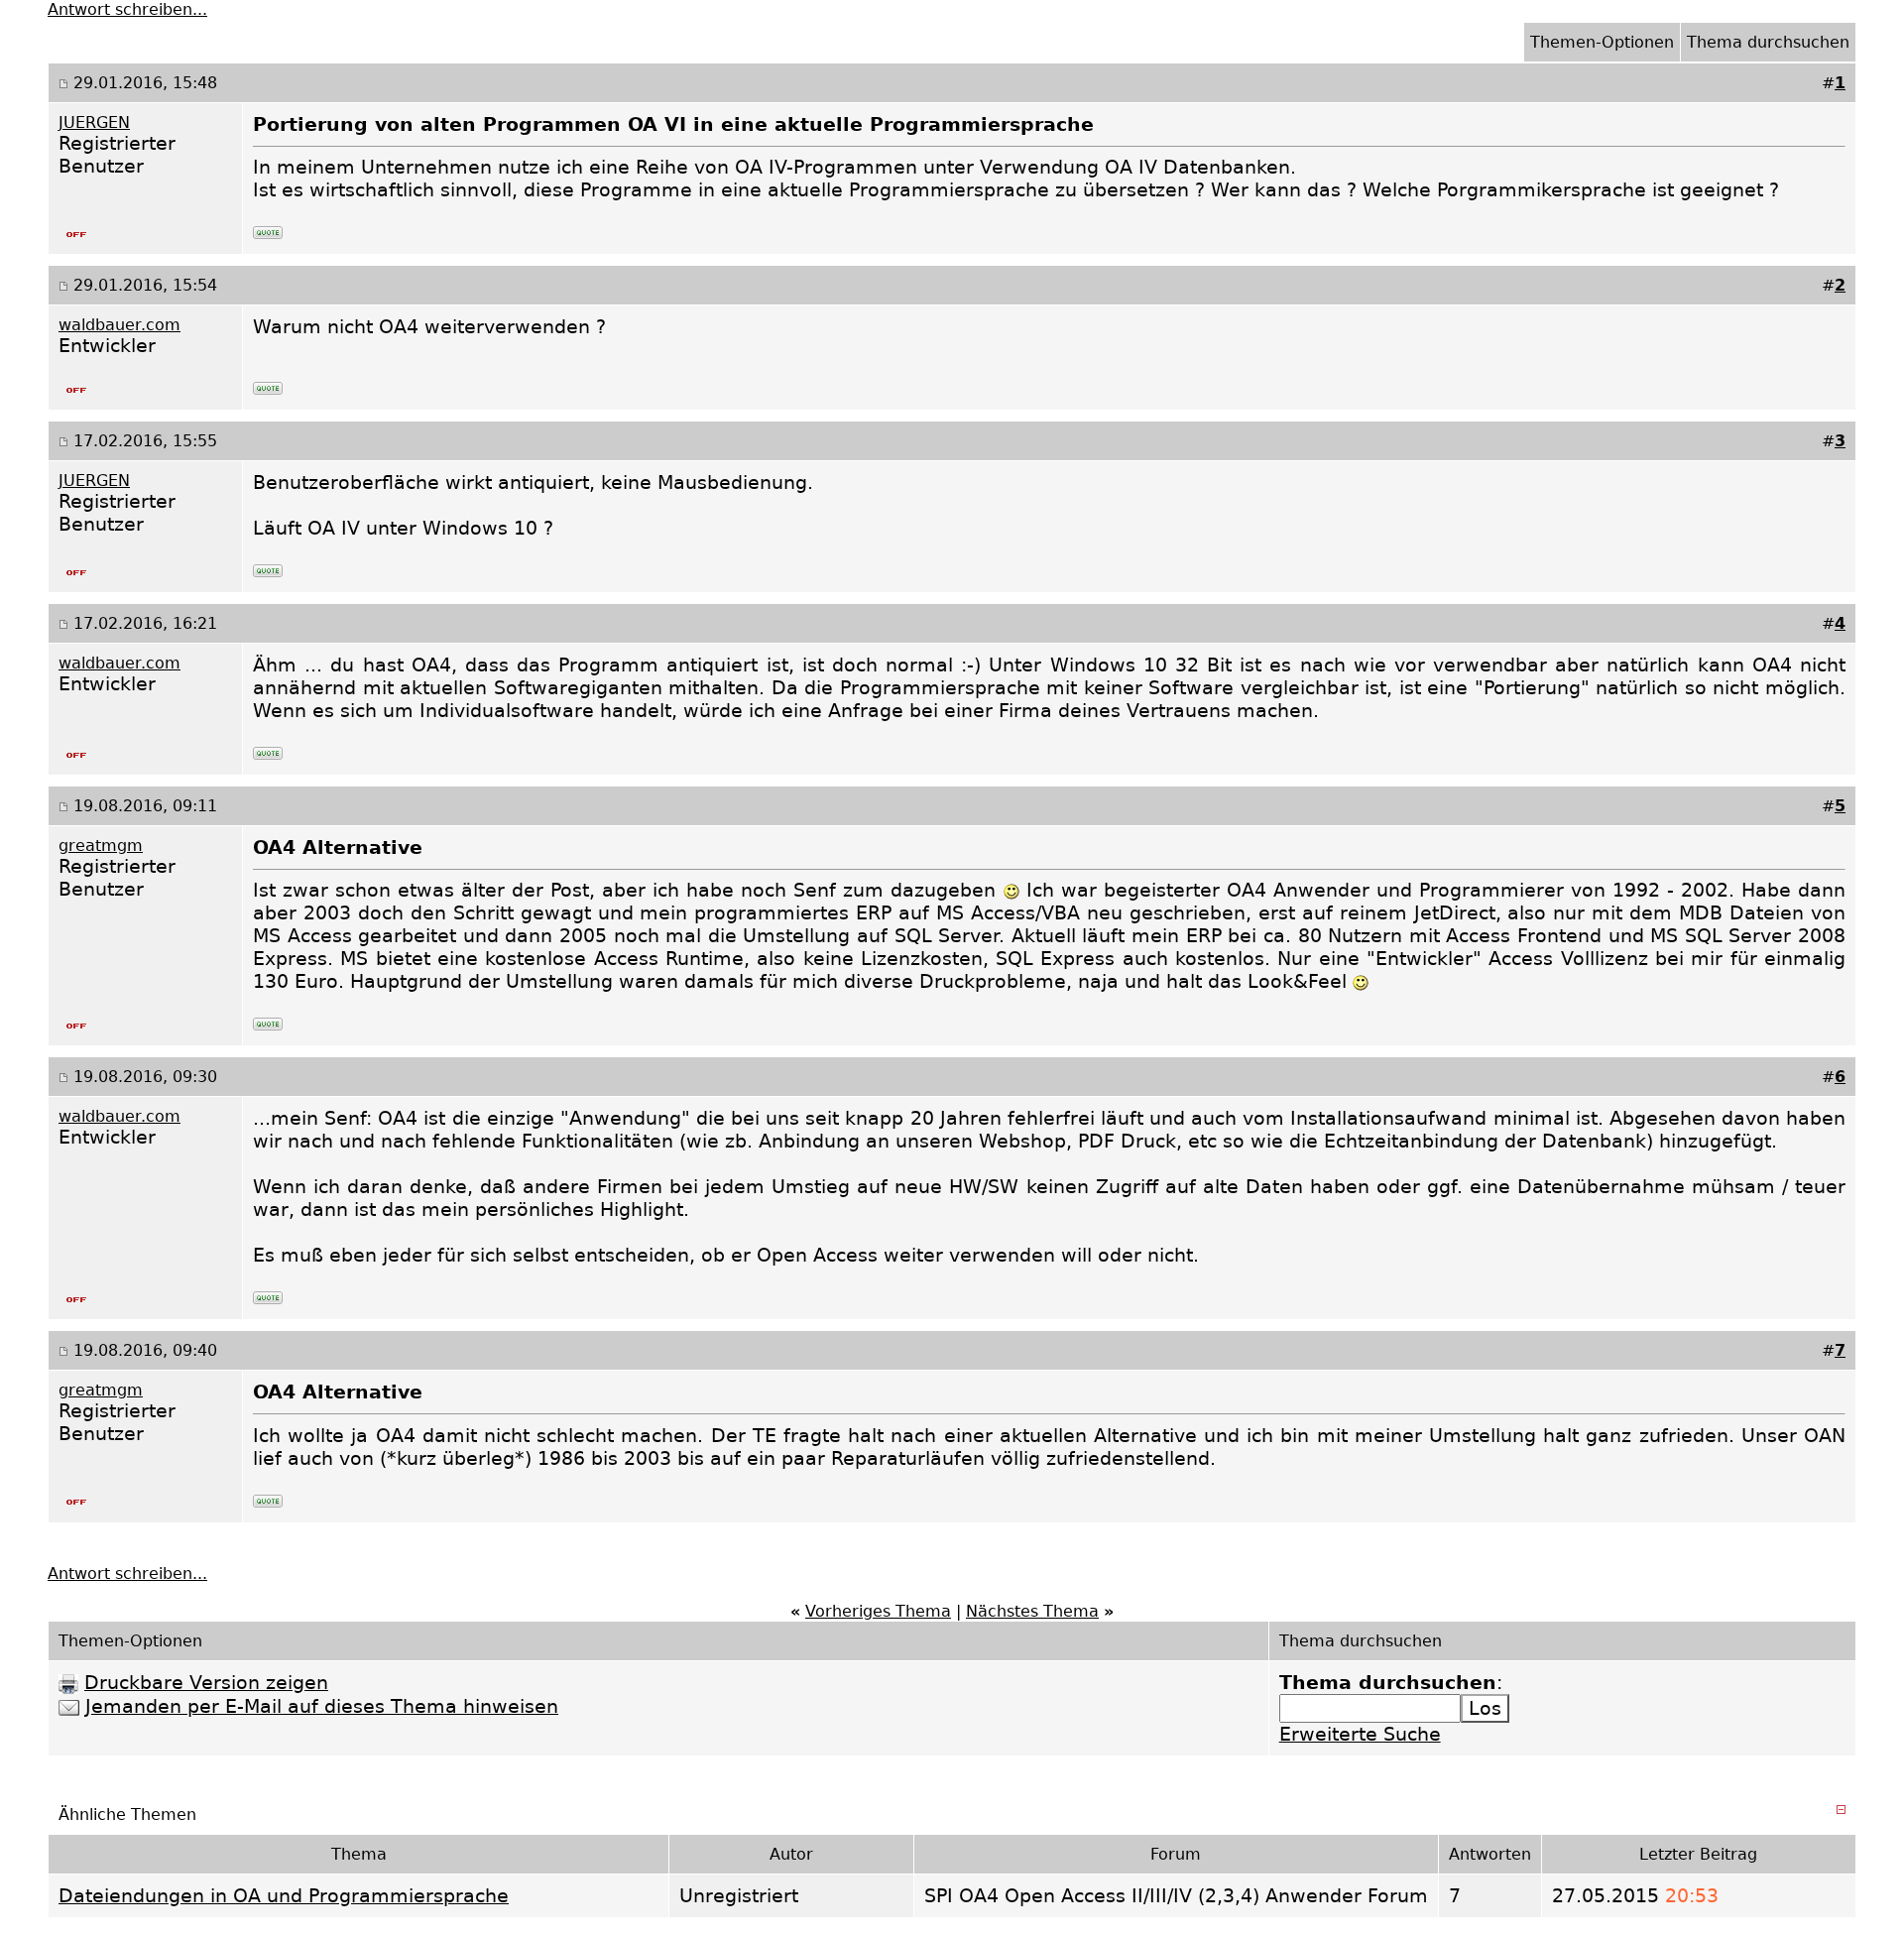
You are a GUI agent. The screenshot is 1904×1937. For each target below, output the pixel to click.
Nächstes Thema (1032, 1611)
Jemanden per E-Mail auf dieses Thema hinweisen (322, 1706)
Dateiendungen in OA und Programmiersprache (284, 1896)
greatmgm (101, 846)
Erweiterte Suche (1360, 1734)
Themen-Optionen (1602, 42)
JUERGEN (94, 122)
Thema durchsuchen (1768, 42)
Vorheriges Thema (878, 1611)
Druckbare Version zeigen (206, 1683)
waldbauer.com (119, 325)
